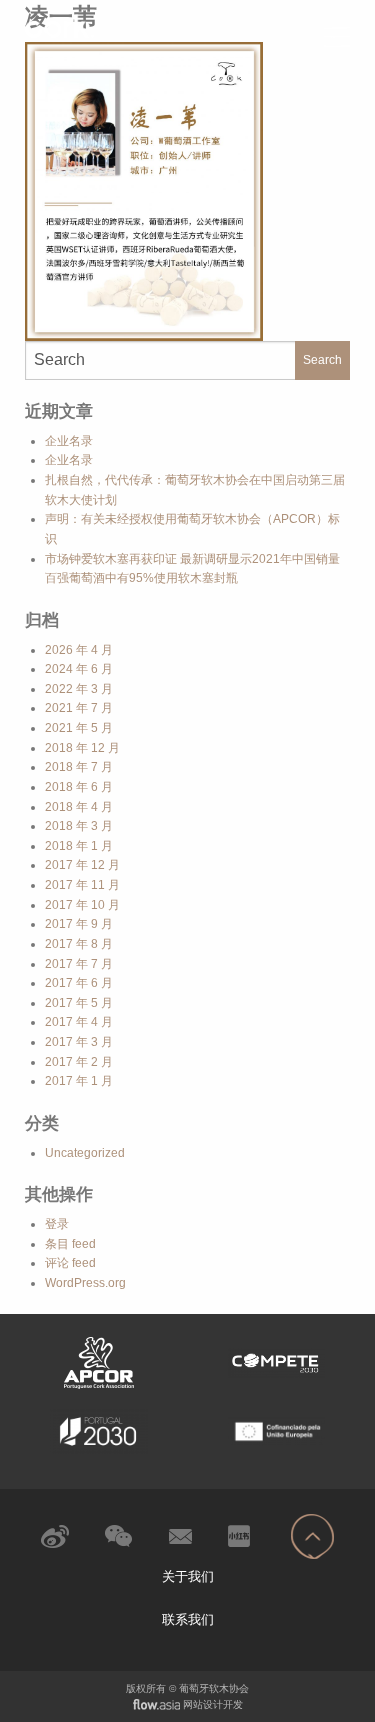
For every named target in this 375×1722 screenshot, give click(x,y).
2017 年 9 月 (79, 924)
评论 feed (70, 1263)
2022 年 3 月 (79, 689)
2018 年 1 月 (79, 846)
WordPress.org (85, 1283)
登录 (57, 1224)
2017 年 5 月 (79, 1003)
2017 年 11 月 (82, 885)
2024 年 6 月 (79, 669)
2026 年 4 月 (79, 650)
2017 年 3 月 (79, 1042)
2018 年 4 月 (79, 807)
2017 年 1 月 (79, 1081)
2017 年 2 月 (79, 1062)
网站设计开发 (213, 1704)
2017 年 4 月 (79, 1022)
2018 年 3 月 (79, 826)
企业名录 (69, 441)
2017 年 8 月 (79, 944)
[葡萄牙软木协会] (99, 26)
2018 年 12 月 (82, 748)
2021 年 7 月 (79, 708)
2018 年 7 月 (79, 767)
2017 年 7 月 (79, 964)
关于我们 (188, 1576)
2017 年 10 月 (82, 905)
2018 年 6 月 (79, 787)
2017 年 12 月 (82, 865)
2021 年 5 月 (79, 728)
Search (322, 360)
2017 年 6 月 (79, 983)
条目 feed (70, 1244)
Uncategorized (85, 1153)
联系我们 (188, 1619)
